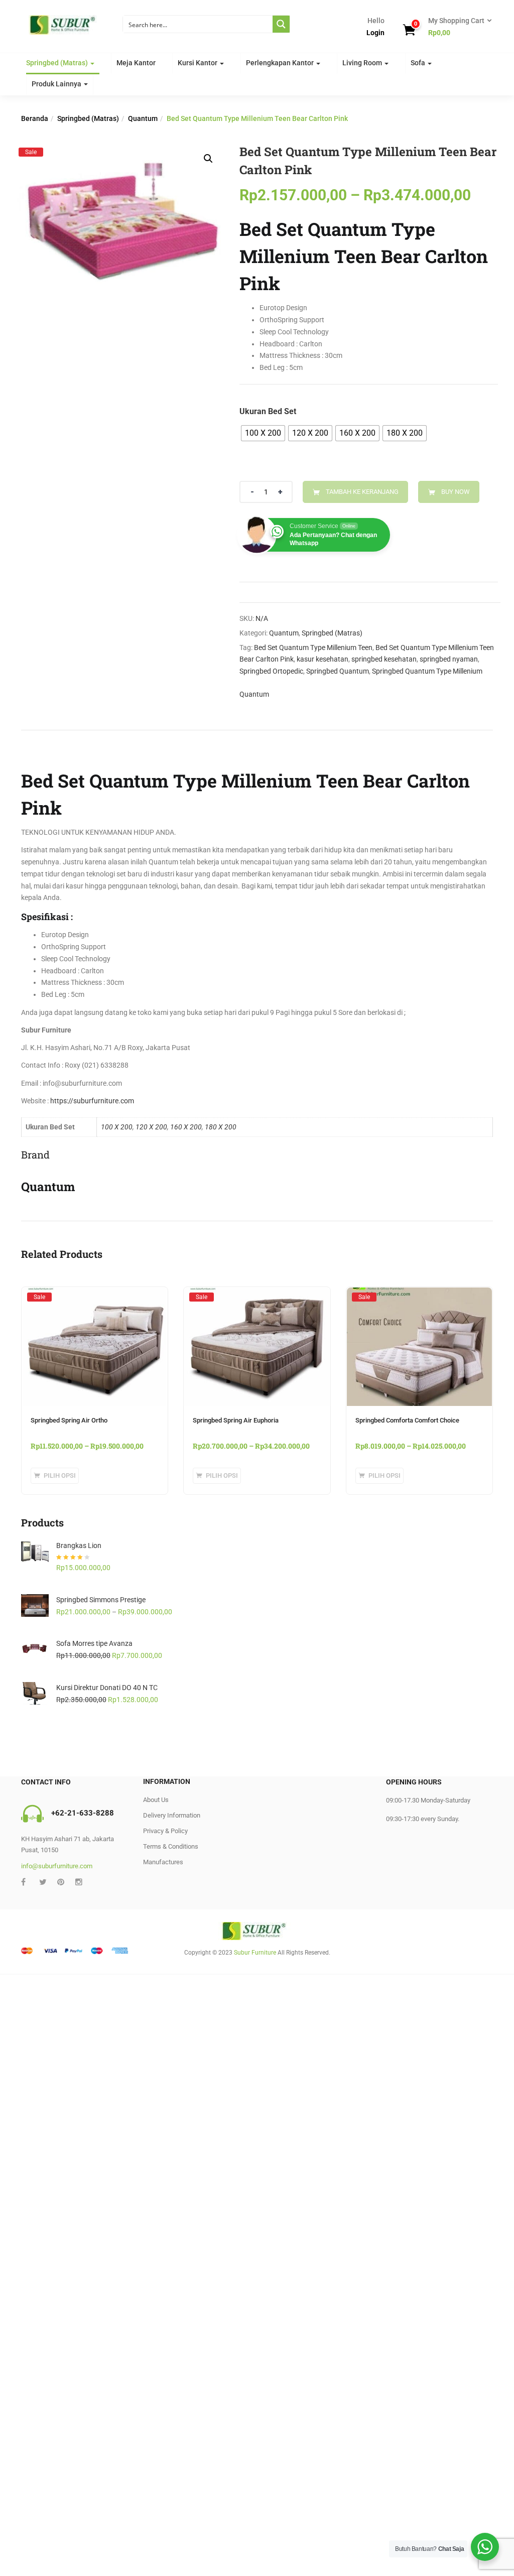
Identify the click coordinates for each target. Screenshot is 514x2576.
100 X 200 (117, 1127)
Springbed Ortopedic (271, 671)
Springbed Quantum (338, 671)
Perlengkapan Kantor (281, 63)
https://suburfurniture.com (92, 1101)
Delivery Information (172, 1815)
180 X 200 (221, 1127)
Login (375, 33)
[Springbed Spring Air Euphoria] (257, 1297)
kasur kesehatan (323, 659)
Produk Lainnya (57, 84)
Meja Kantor (136, 63)
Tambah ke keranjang (362, 492)
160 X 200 (186, 1127)
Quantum (143, 118)
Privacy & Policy (165, 1831)
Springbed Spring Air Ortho (69, 1420)
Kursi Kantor (198, 63)
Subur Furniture (255, 1953)
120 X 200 (151, 1127)
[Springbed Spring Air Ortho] (95, 1297)
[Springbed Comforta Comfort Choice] (419, 1297)
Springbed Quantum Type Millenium (427, 671)
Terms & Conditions (171, 1846)
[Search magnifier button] (281, 24)
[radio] (263, 433)
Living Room (363, 63)
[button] (457, 27)
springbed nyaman (449, 659)
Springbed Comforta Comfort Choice (407, 1420)
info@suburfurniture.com (57, 1866)
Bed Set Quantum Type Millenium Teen (313, 648)
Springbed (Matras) (58, 63)
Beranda (35, 118)
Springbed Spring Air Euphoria (236, 1420)
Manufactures (163, 1862)
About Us (156, 1800)
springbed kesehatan (384, 659)
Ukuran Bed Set (268, 411)
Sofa (419, 63)
